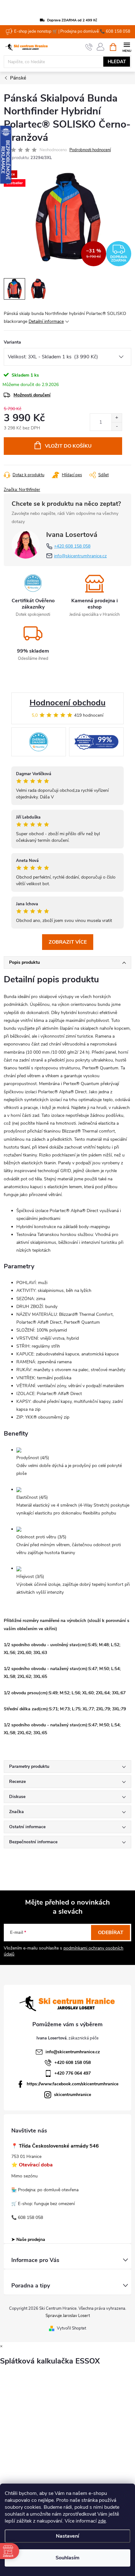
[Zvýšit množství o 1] (117, 418)
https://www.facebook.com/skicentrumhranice (73, 2084)
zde (102, 2521)
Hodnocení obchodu (67, 703)
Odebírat (111, 1933)
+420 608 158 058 (72, 546)
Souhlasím (67, 2558)
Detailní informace (46, 321)
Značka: (22, 490)
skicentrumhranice (73, 2095)
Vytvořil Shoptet (71, 2328)
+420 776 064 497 (73, 2073)
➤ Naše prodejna (28, 2240)
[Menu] (127, 47)
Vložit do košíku (68, 446)
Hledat (117, 62)
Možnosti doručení (32, 395)
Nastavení (67, 2536)
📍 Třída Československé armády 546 (55, 2146)
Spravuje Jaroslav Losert (68, 2316)
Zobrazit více (68, 942)
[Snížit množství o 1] (117, 426)
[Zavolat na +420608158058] (89, 47)
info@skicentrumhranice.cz (80, 556)
